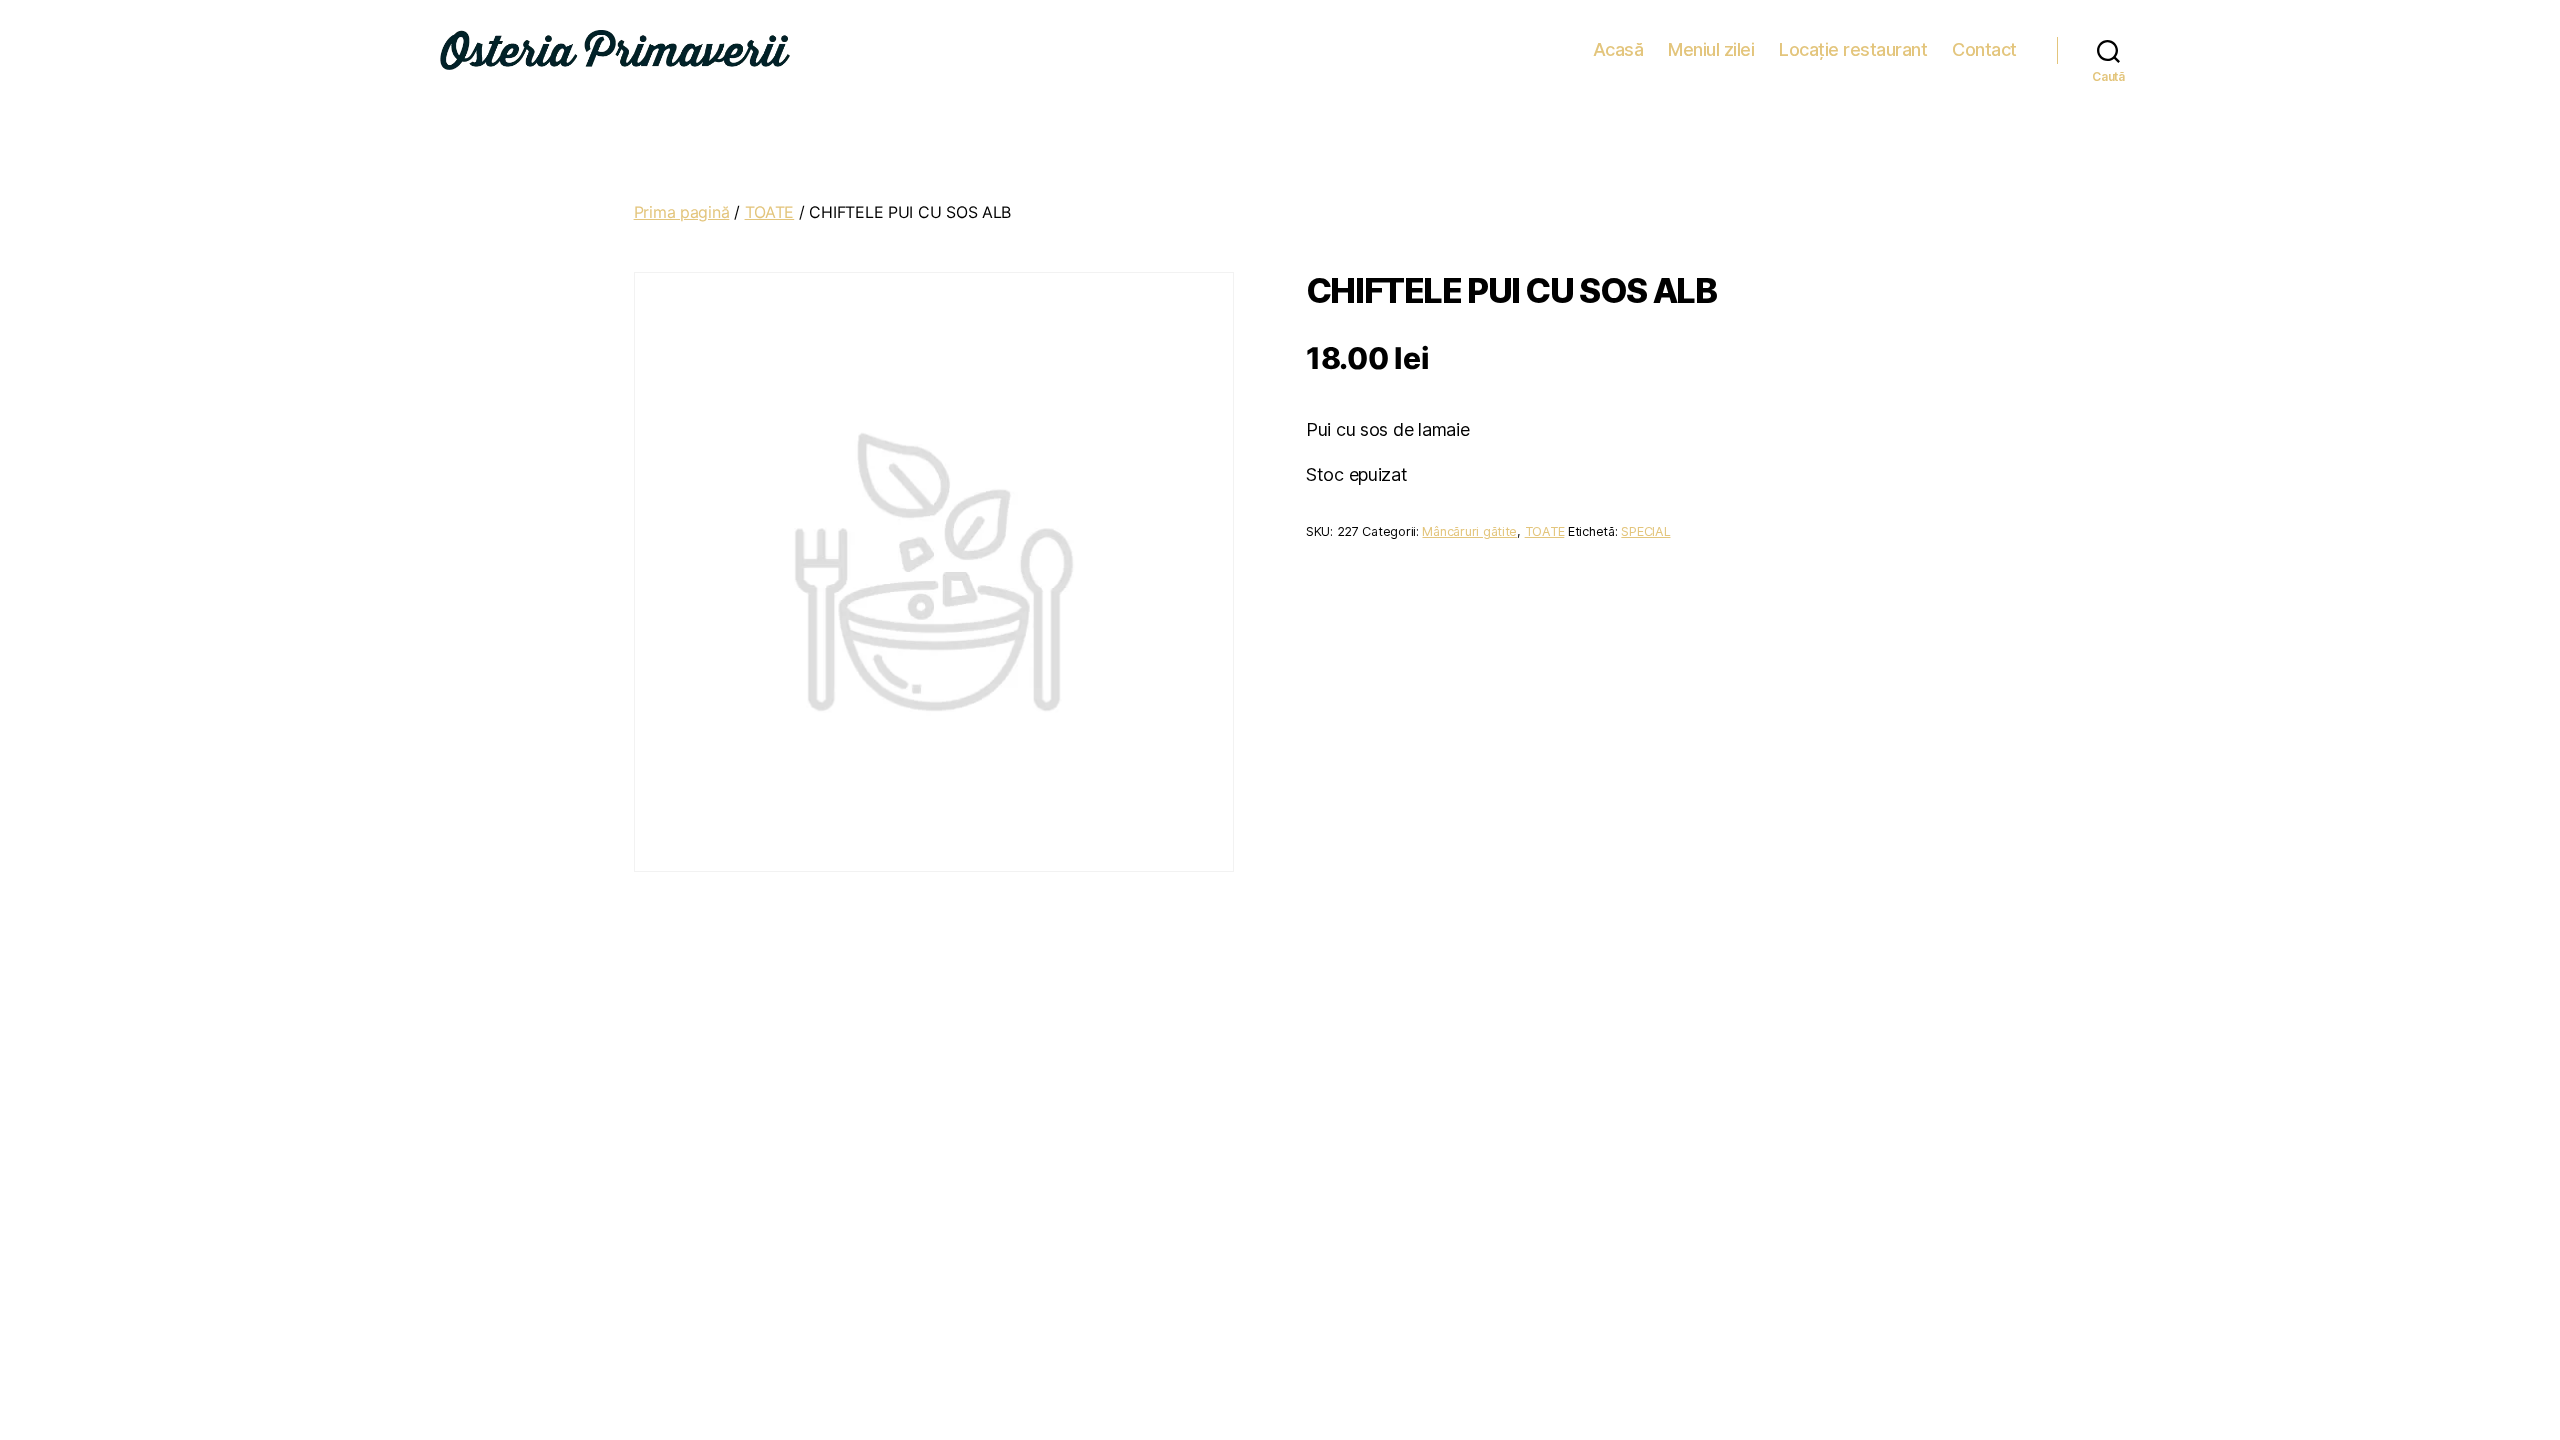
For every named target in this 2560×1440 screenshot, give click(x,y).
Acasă (1618, 49)
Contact (1984, 49)
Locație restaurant (1853, 49)
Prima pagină (682, 212)
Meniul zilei (1711, 49)
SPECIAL (1645, 531)
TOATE (770, 212)
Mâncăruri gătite (1469, 531)
